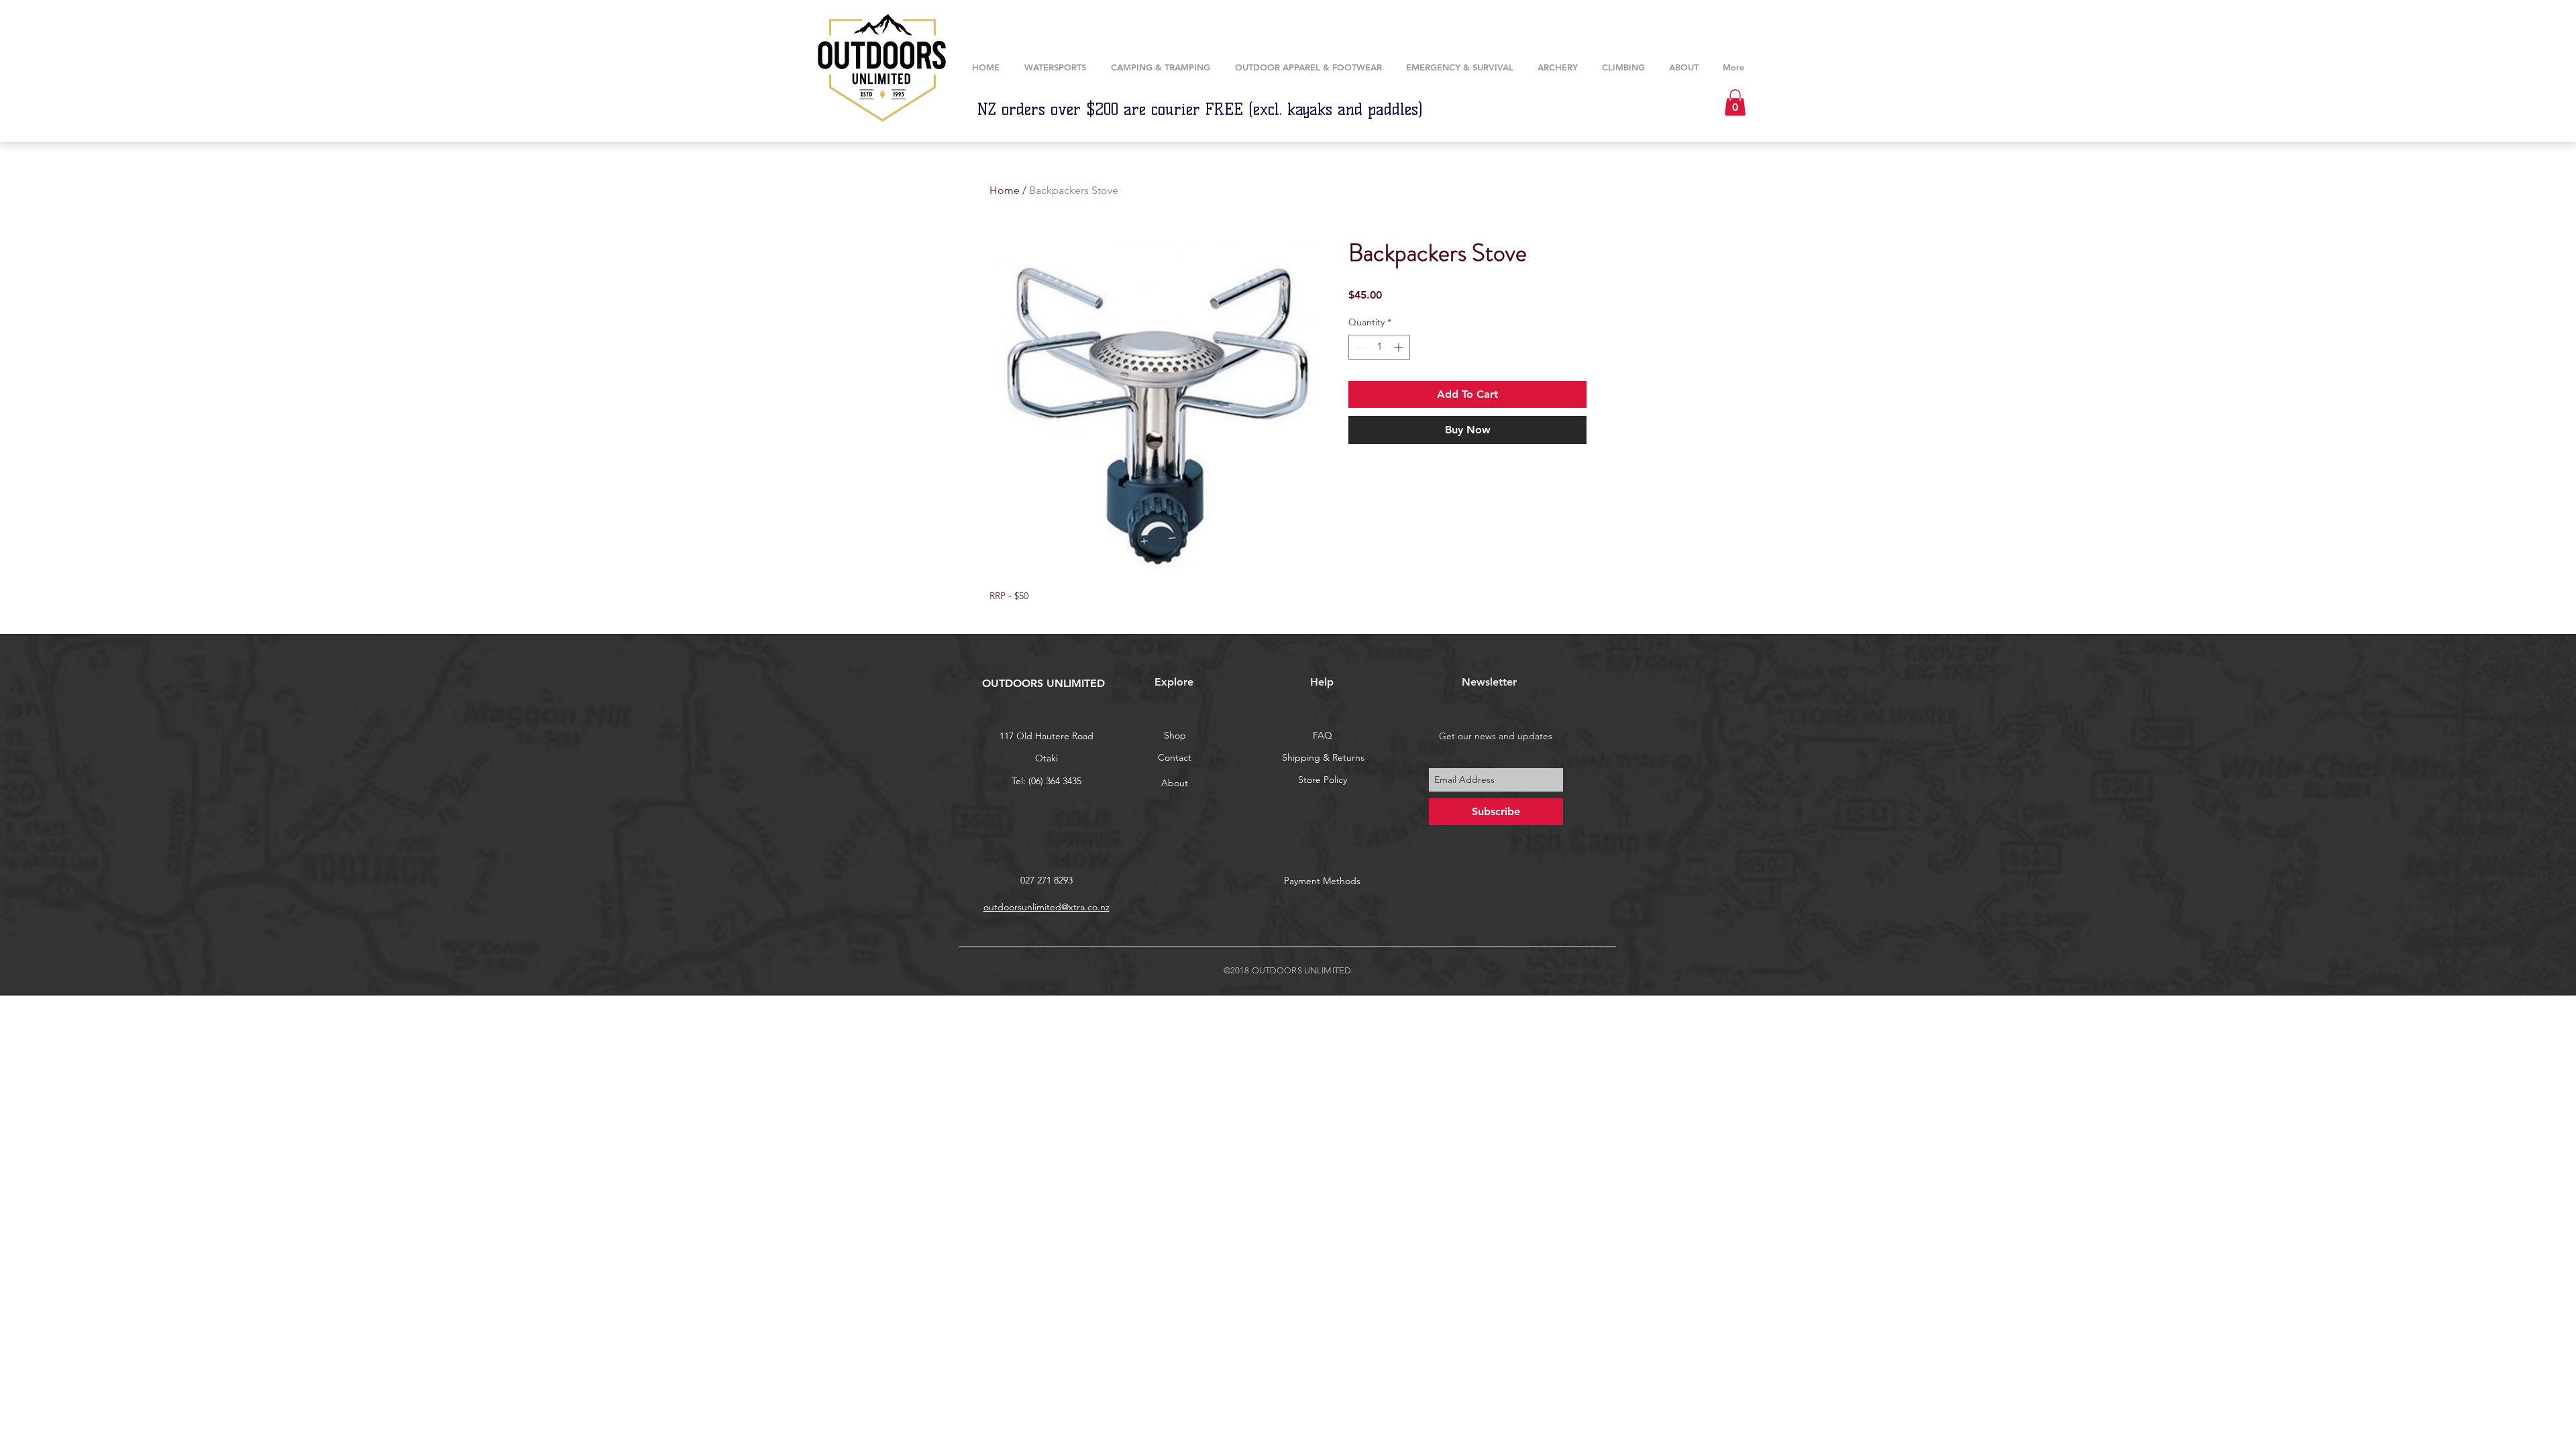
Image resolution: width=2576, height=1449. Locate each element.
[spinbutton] (1379, 347)
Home (1005, 190)
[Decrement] (1359, 347)
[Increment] (1400, 347)
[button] (1558, 67)
